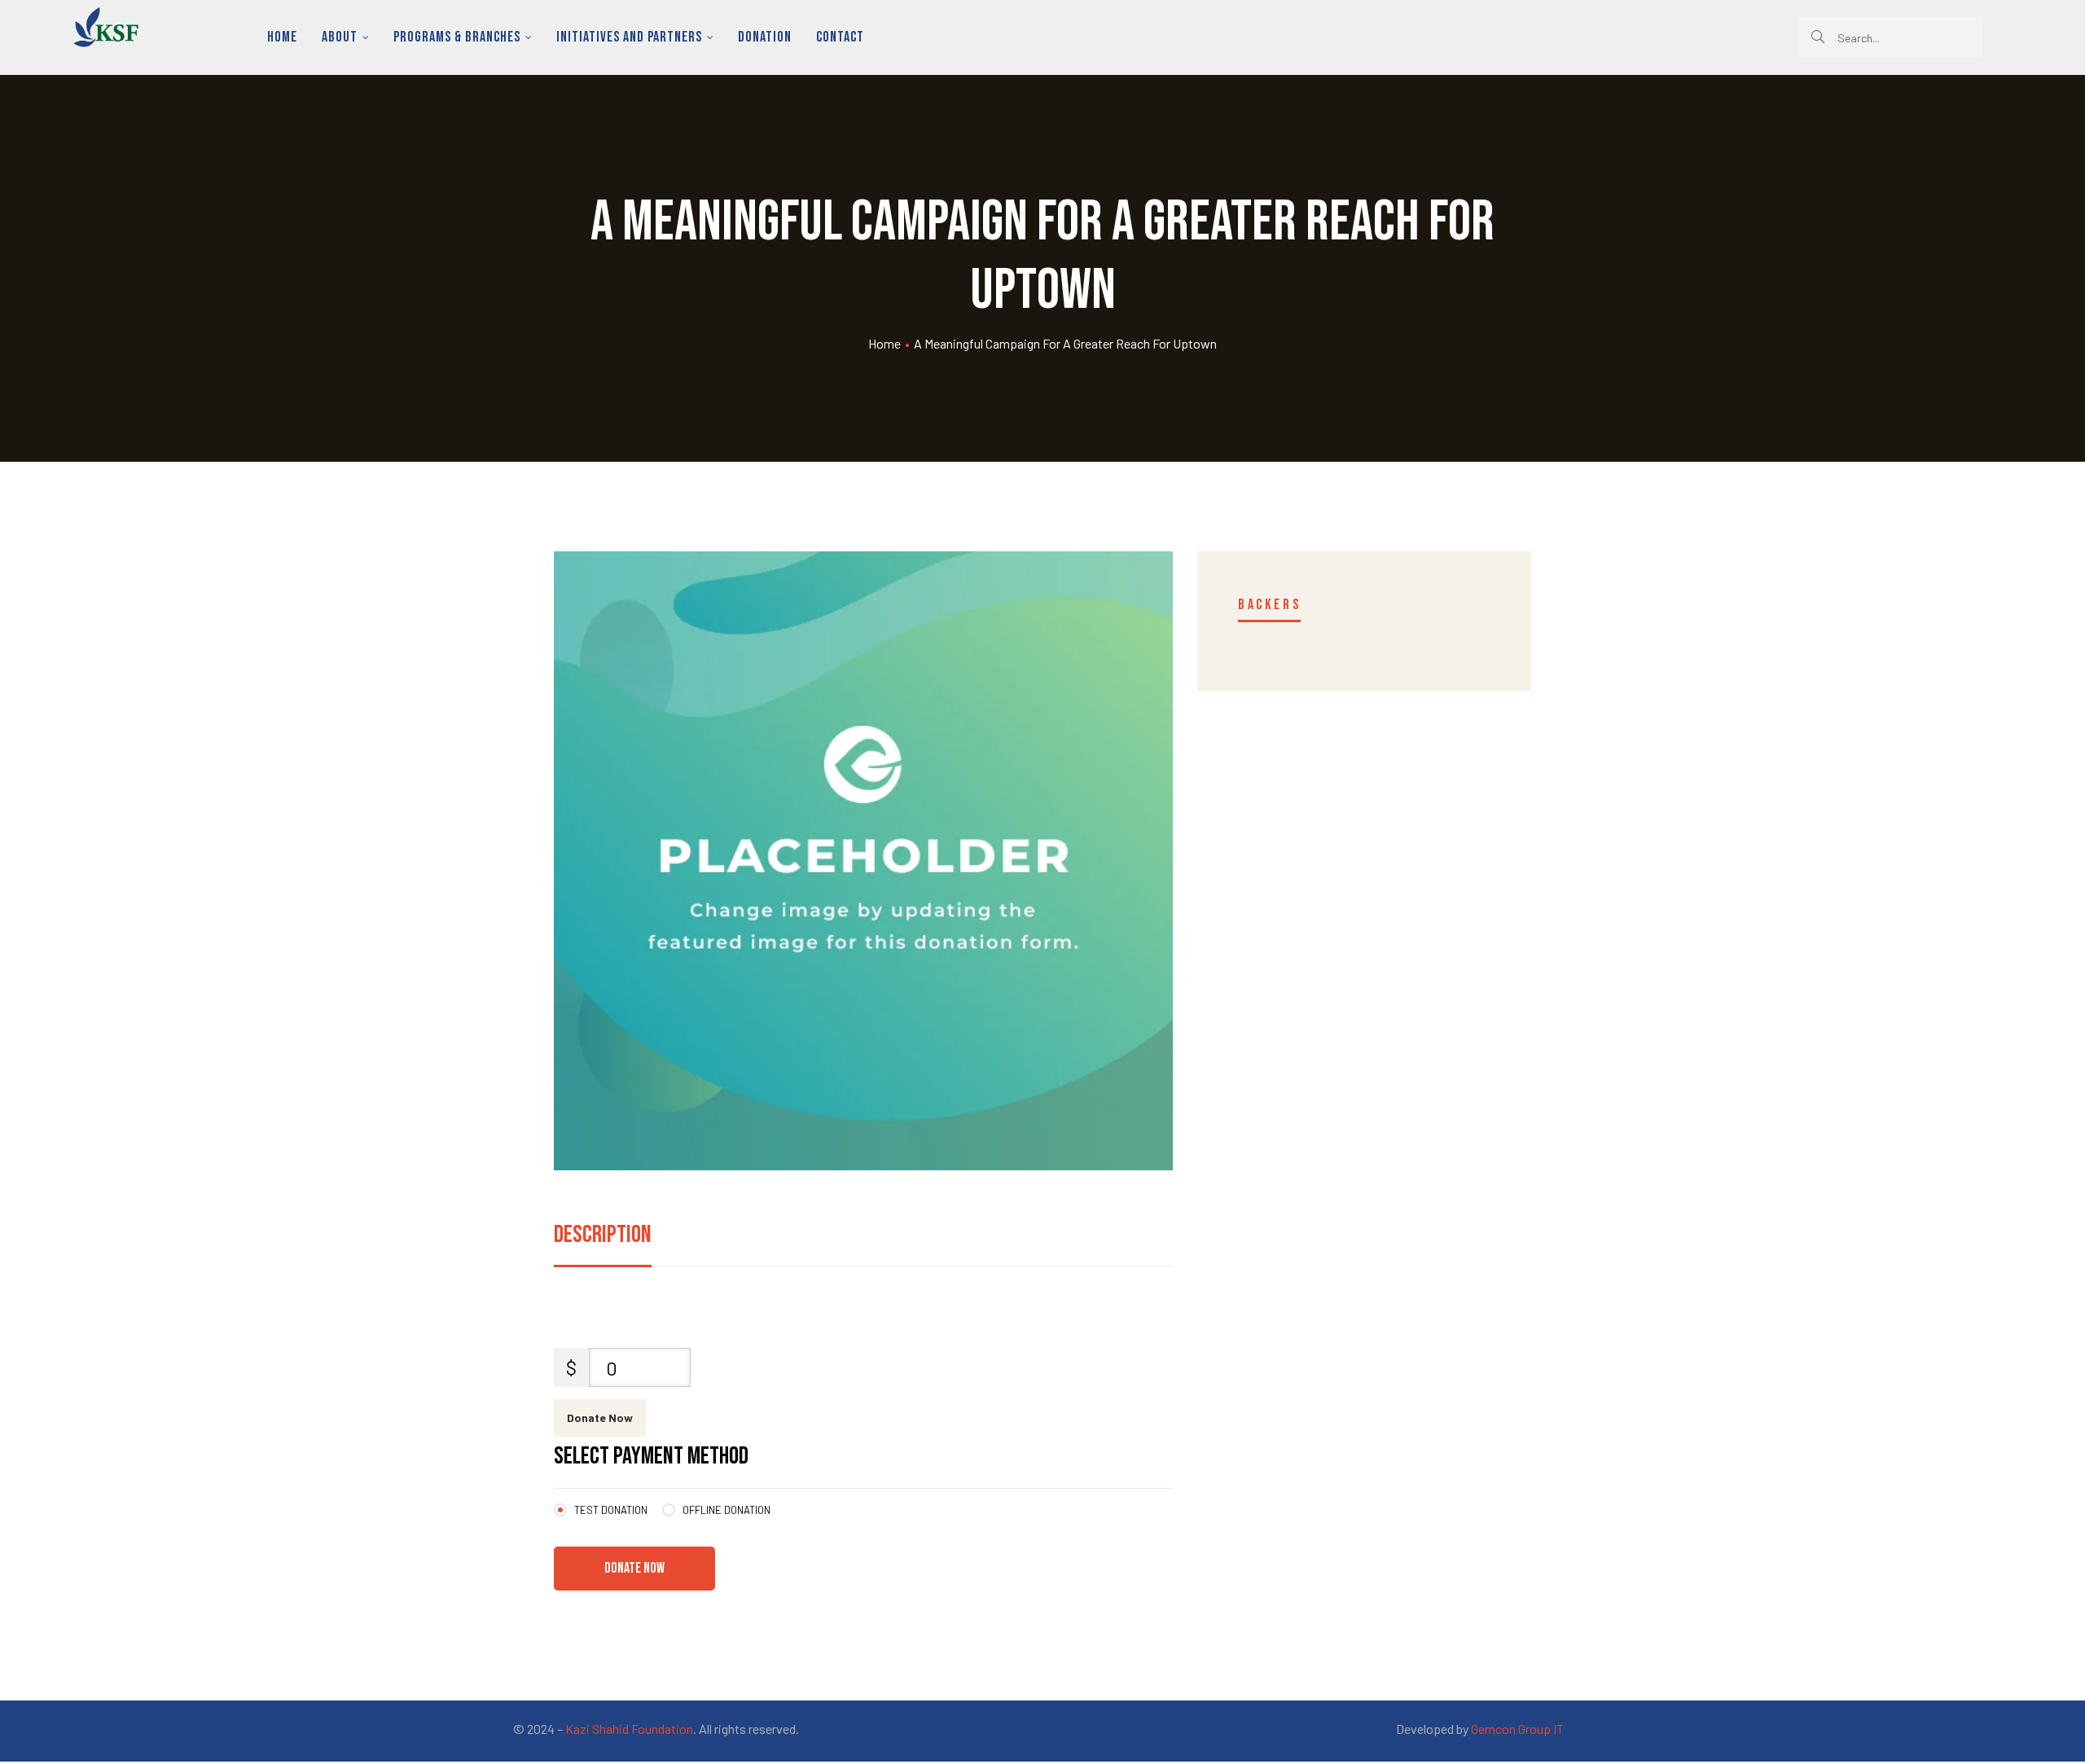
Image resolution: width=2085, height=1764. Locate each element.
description (603, 1235)
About (340, 37)
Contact (840, 37)
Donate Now (600, 1417)
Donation (765, 37)
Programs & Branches (457, 37)
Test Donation (611, 1510)
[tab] (603, 1239)
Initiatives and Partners (629, 37)
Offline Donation (726, 1510)
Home (282, 37)
